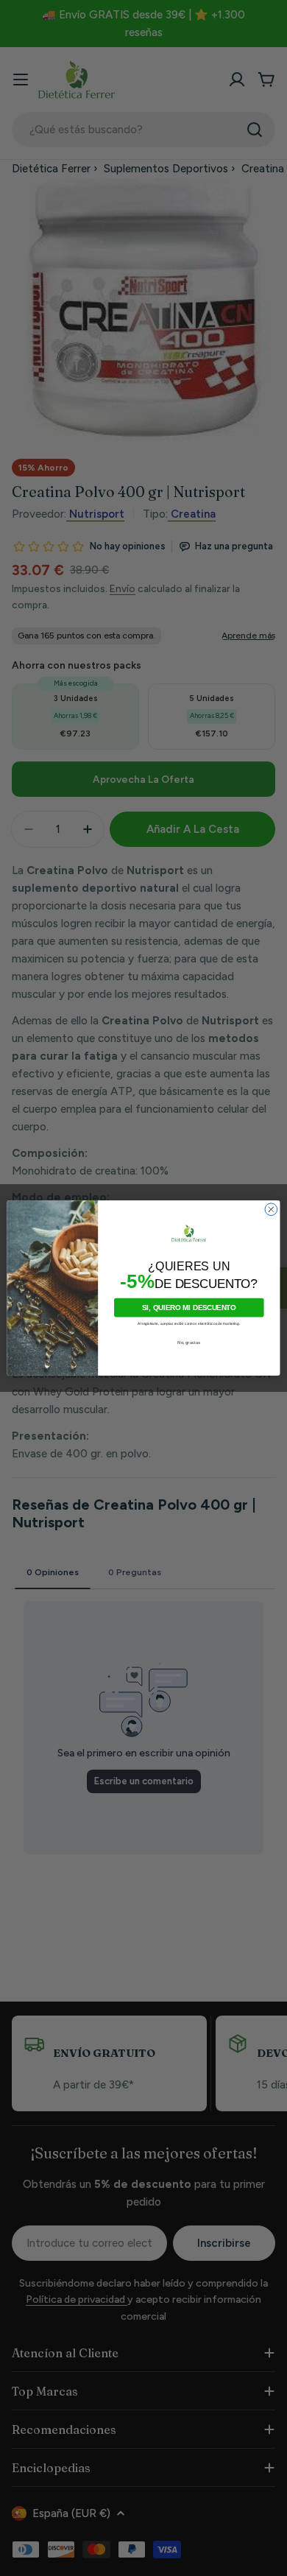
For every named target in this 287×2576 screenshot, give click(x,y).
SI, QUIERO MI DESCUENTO (189, 1307)
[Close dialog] (271, 1210)
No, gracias (189, 1343)
